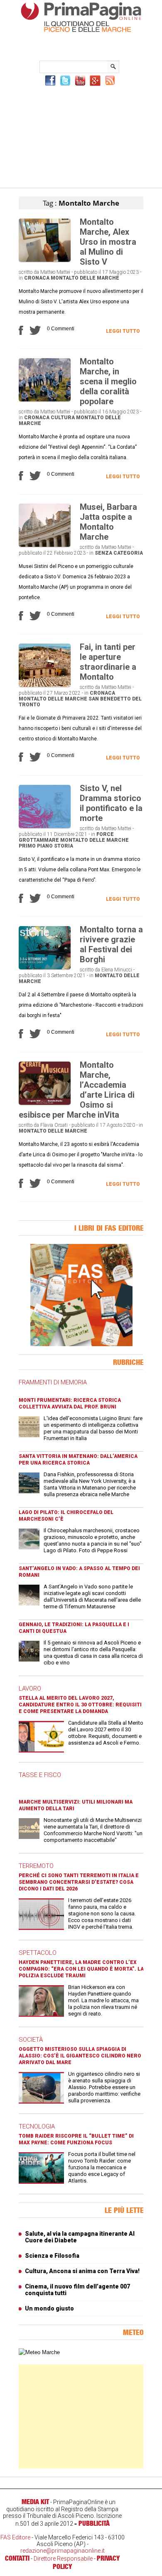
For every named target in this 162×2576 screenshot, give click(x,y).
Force (105, 834)
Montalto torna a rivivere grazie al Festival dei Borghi (111, 944)
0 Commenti (61, 329)
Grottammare (39, 840)
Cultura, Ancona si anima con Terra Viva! (82, 2271)
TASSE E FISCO (40, 1775)
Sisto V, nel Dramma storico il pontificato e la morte (111, 803)
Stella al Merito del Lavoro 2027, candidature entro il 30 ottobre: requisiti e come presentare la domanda (80, 1705)
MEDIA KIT (35, 2502)
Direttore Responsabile (63, 2559)
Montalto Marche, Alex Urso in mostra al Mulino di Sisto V (108, 242)
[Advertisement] (81, 136)
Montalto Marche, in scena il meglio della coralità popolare (108, 381)
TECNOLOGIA (37, 2126)
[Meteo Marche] (39, 2352)
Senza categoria (119, 553)
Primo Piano (36, 846)
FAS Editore (15, 2537)
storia (64, 846)
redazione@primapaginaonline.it (63, 2551)
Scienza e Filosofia (52, 2256)
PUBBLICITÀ (94, 2523)
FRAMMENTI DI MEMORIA (53, 1382)
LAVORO (30, 1689)
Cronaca (37, 278)
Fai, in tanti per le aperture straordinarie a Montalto (108, 662)
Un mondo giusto (49, 2308)
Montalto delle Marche (85, 278)
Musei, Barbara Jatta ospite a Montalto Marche (108, 522)
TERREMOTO (36, 1866)
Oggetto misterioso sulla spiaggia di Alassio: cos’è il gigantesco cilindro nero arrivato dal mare (80, 2056)
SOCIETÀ (31, 2040)
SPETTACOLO (38, 1953)
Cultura (63, 418)
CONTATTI (17, 2558)
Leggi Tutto (123, 331)
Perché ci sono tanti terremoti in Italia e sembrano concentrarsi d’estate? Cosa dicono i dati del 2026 (79, 1882)
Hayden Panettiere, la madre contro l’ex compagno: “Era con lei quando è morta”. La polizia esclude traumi (81, 1969)
